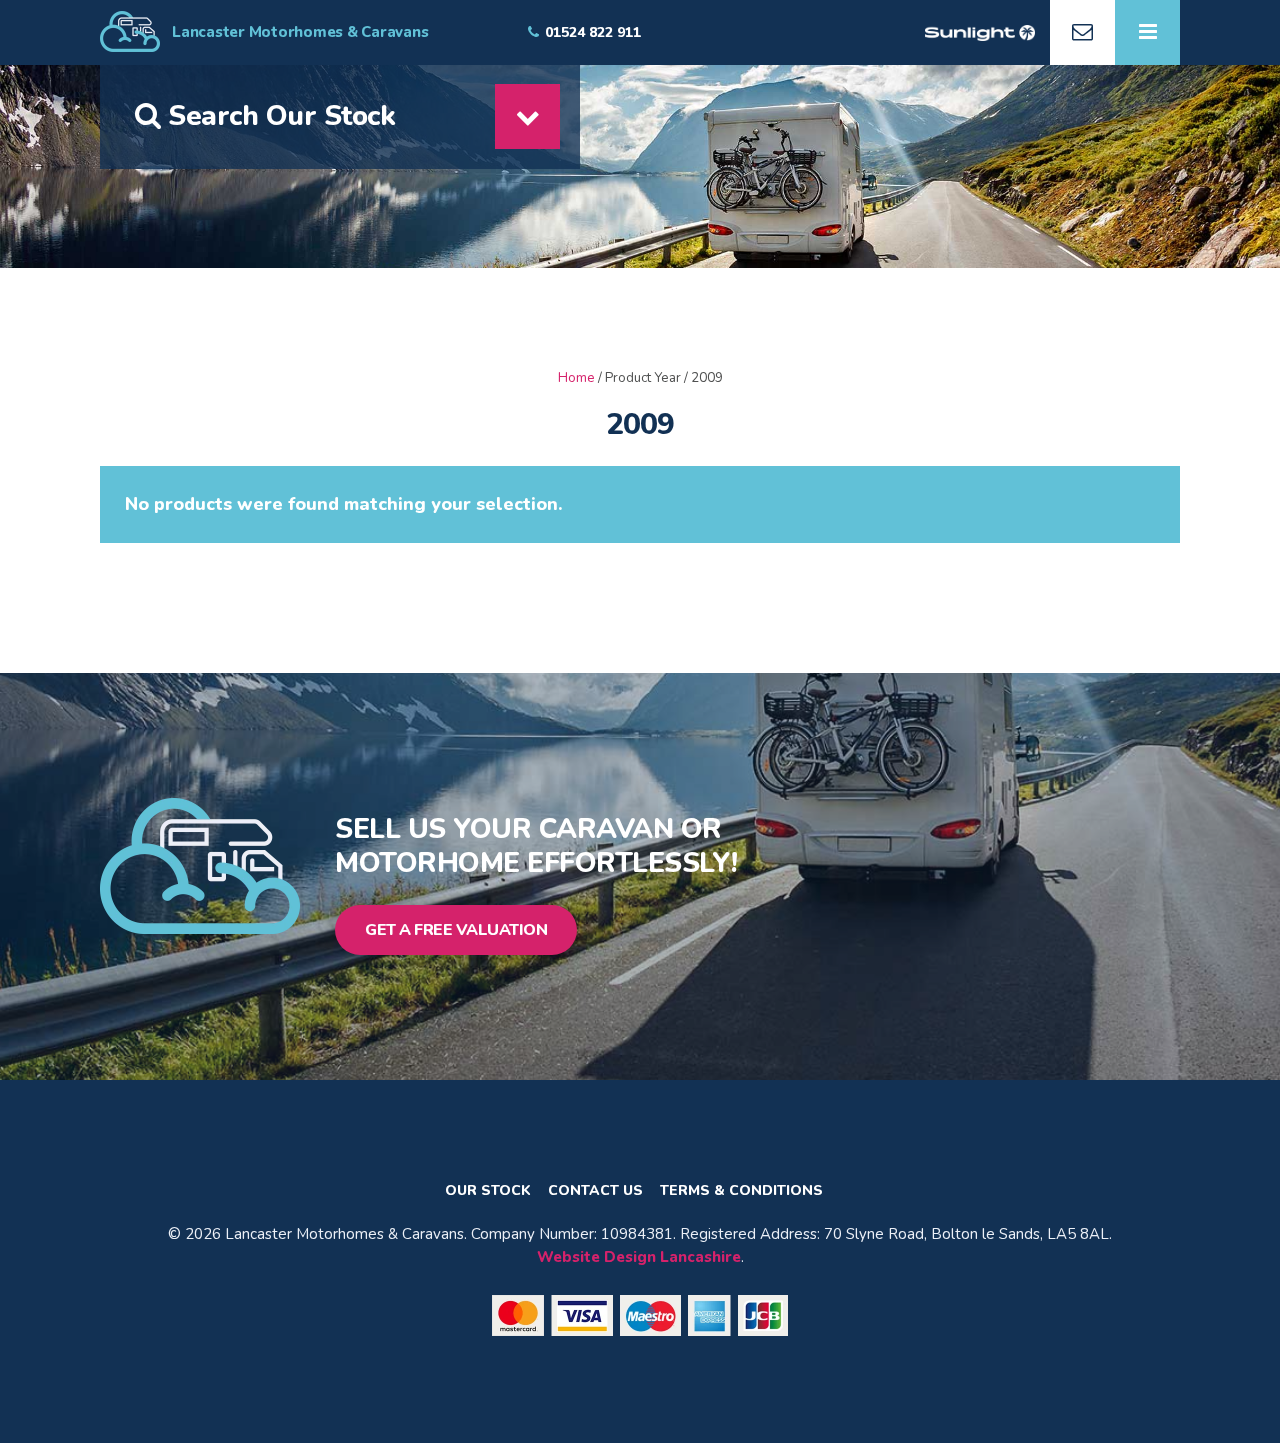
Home (576, 377)
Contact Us (595, 1191)
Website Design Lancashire (639, 1257)
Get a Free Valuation (456, 930)
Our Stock (488, 1191)
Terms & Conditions (741, 1191)
